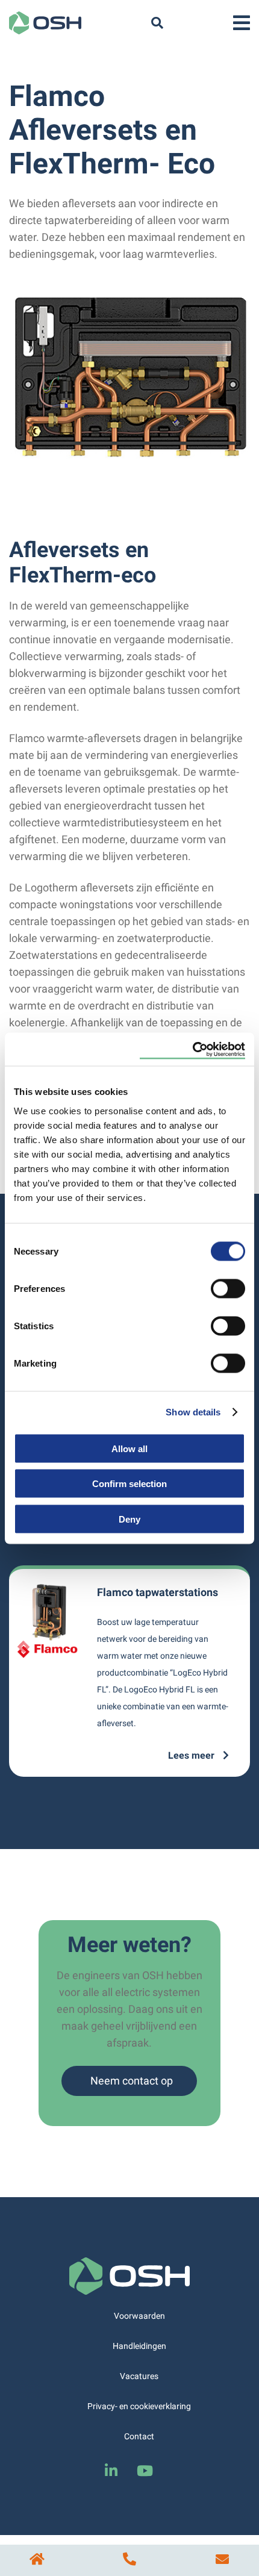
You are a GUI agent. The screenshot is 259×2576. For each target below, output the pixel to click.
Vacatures (139, 2376)
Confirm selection (129, 1484)
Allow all (129, 1448)
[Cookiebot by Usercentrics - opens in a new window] (192, 1049)
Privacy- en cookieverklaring (139, 2406)
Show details (193, 1412)
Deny (129, 1519)
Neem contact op (132, 2081)
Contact (139, 2436)
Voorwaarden (139, 2316)
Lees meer (192, 1755)
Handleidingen (139, 2346)
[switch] (228, 1288)
